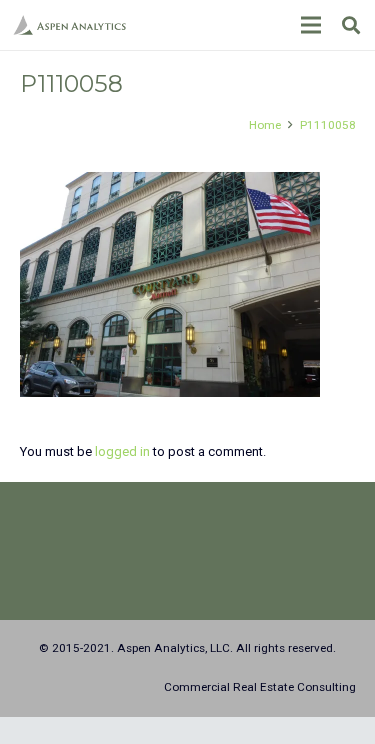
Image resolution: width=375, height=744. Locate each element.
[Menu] (311, 25)
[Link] (70, 25)
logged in (122, 451)
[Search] (351, 25)
